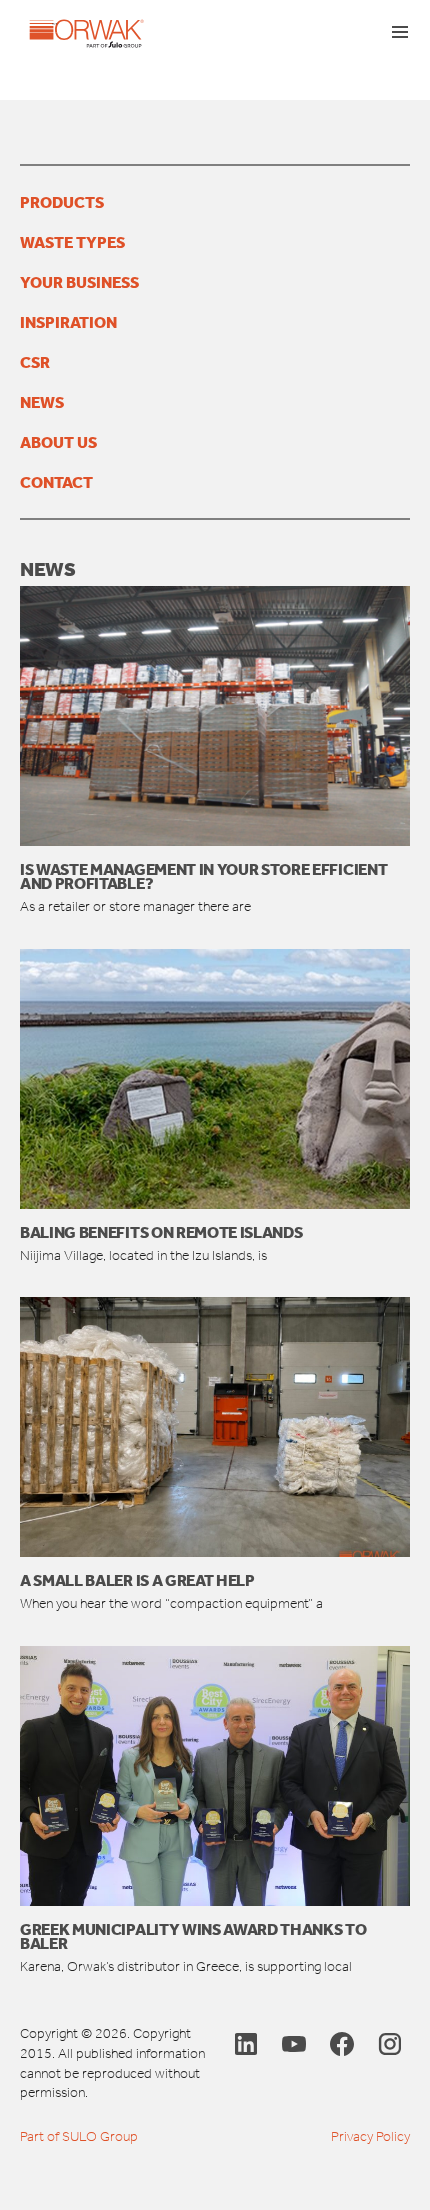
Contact (56, 482)
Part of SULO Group (79, 2136)
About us (58, 442)
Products (62, 202)
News (42, 402)
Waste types (72, 242)
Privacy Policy (370, 2136)
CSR (35, 362)
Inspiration (68, 322)
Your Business (79, 282)
